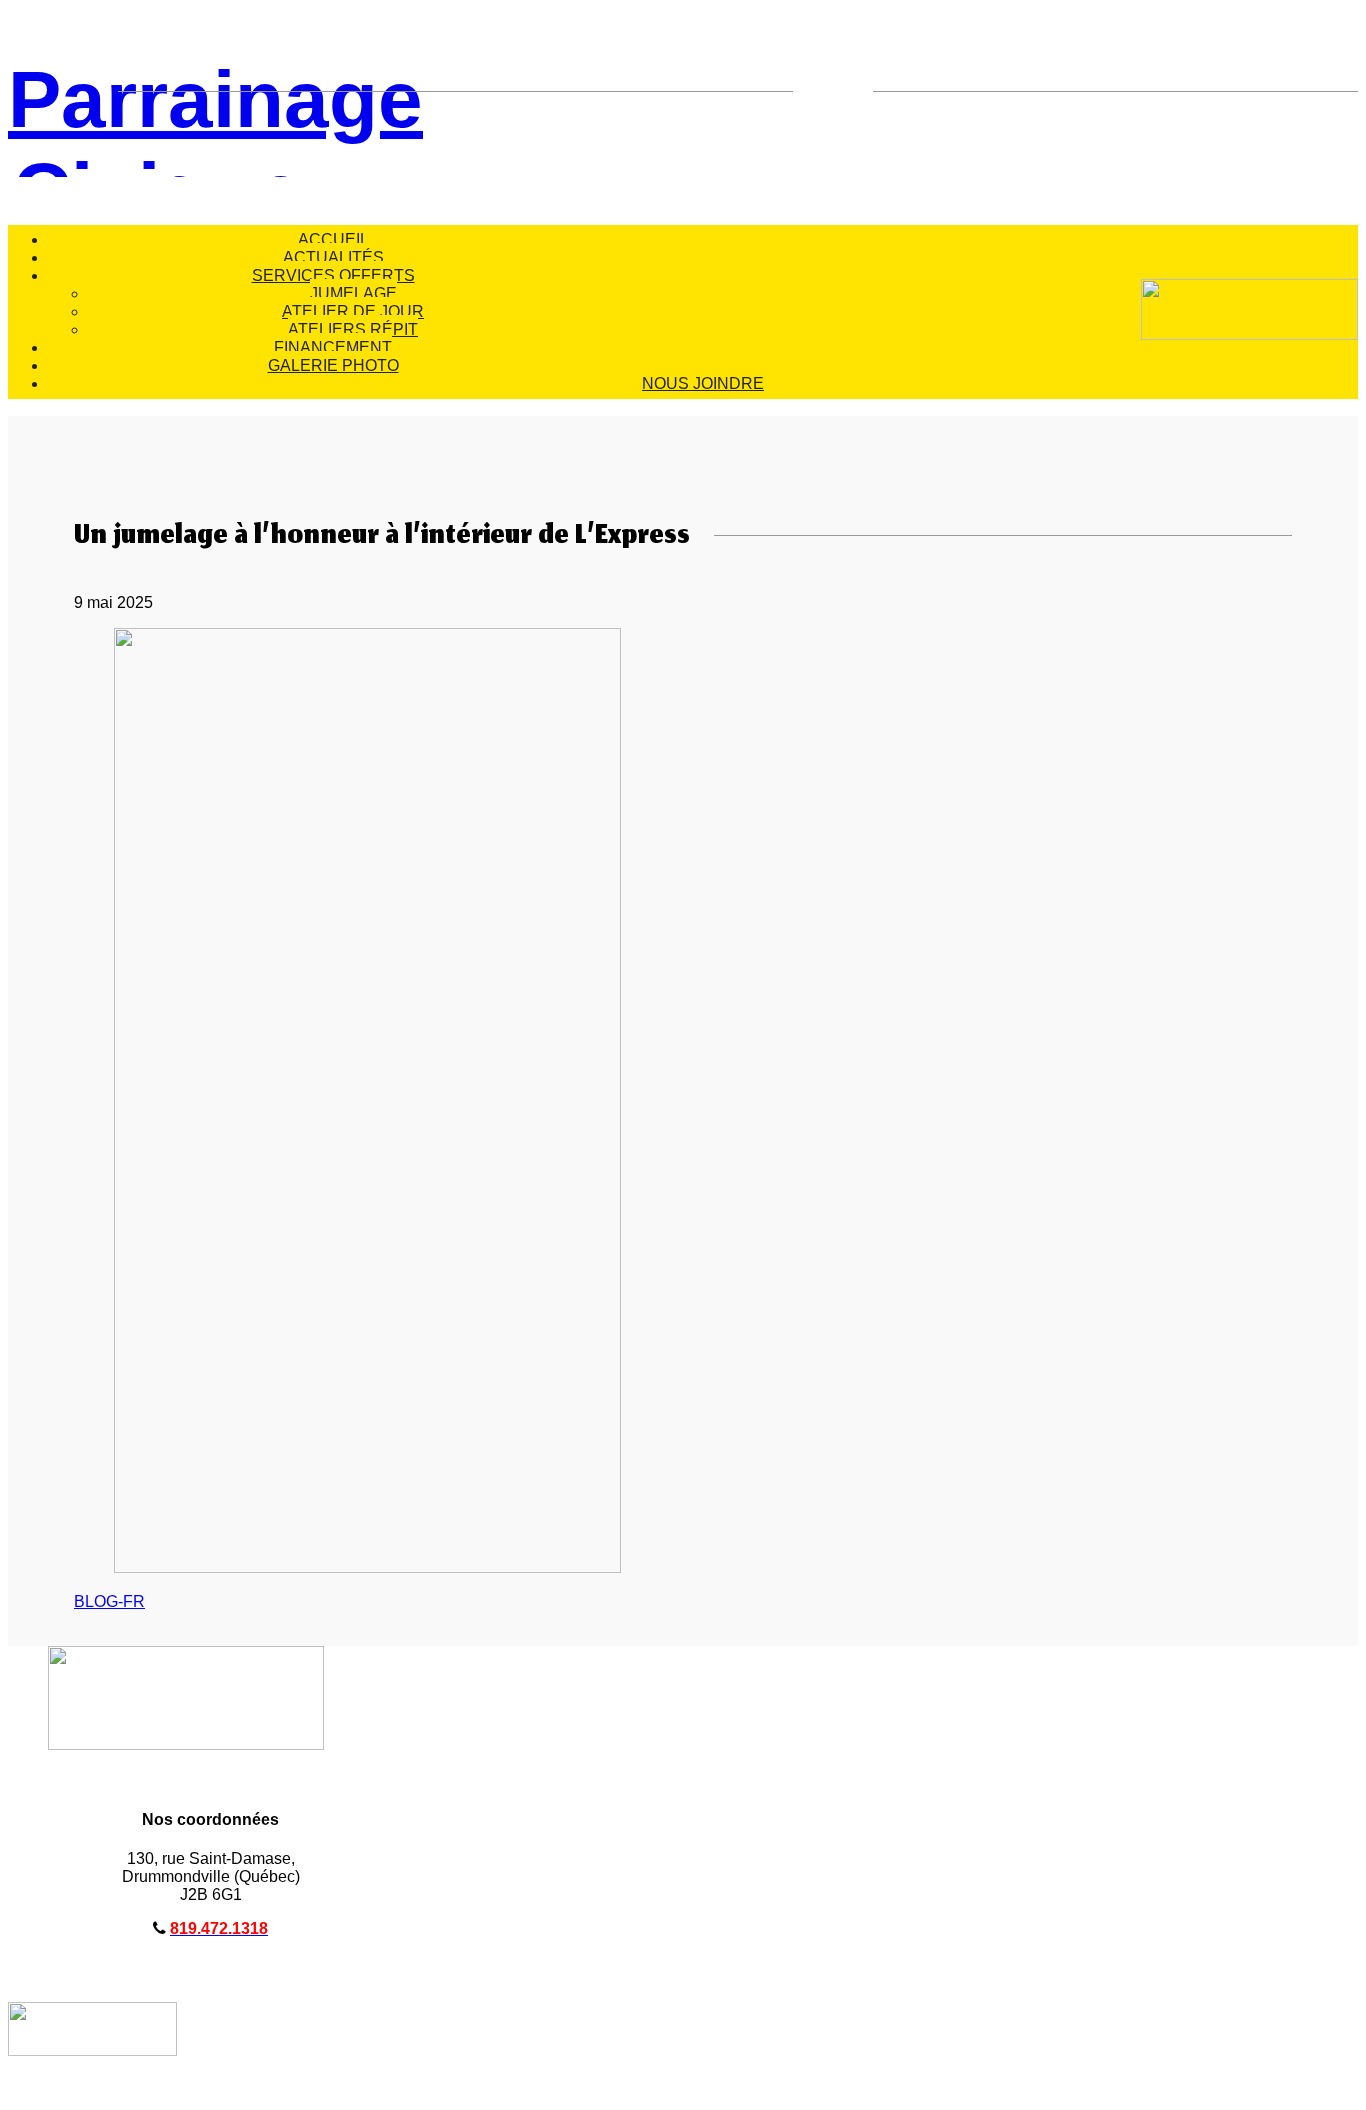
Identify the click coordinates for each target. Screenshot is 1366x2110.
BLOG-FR (109, 1601)
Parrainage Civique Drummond (158, 116)
